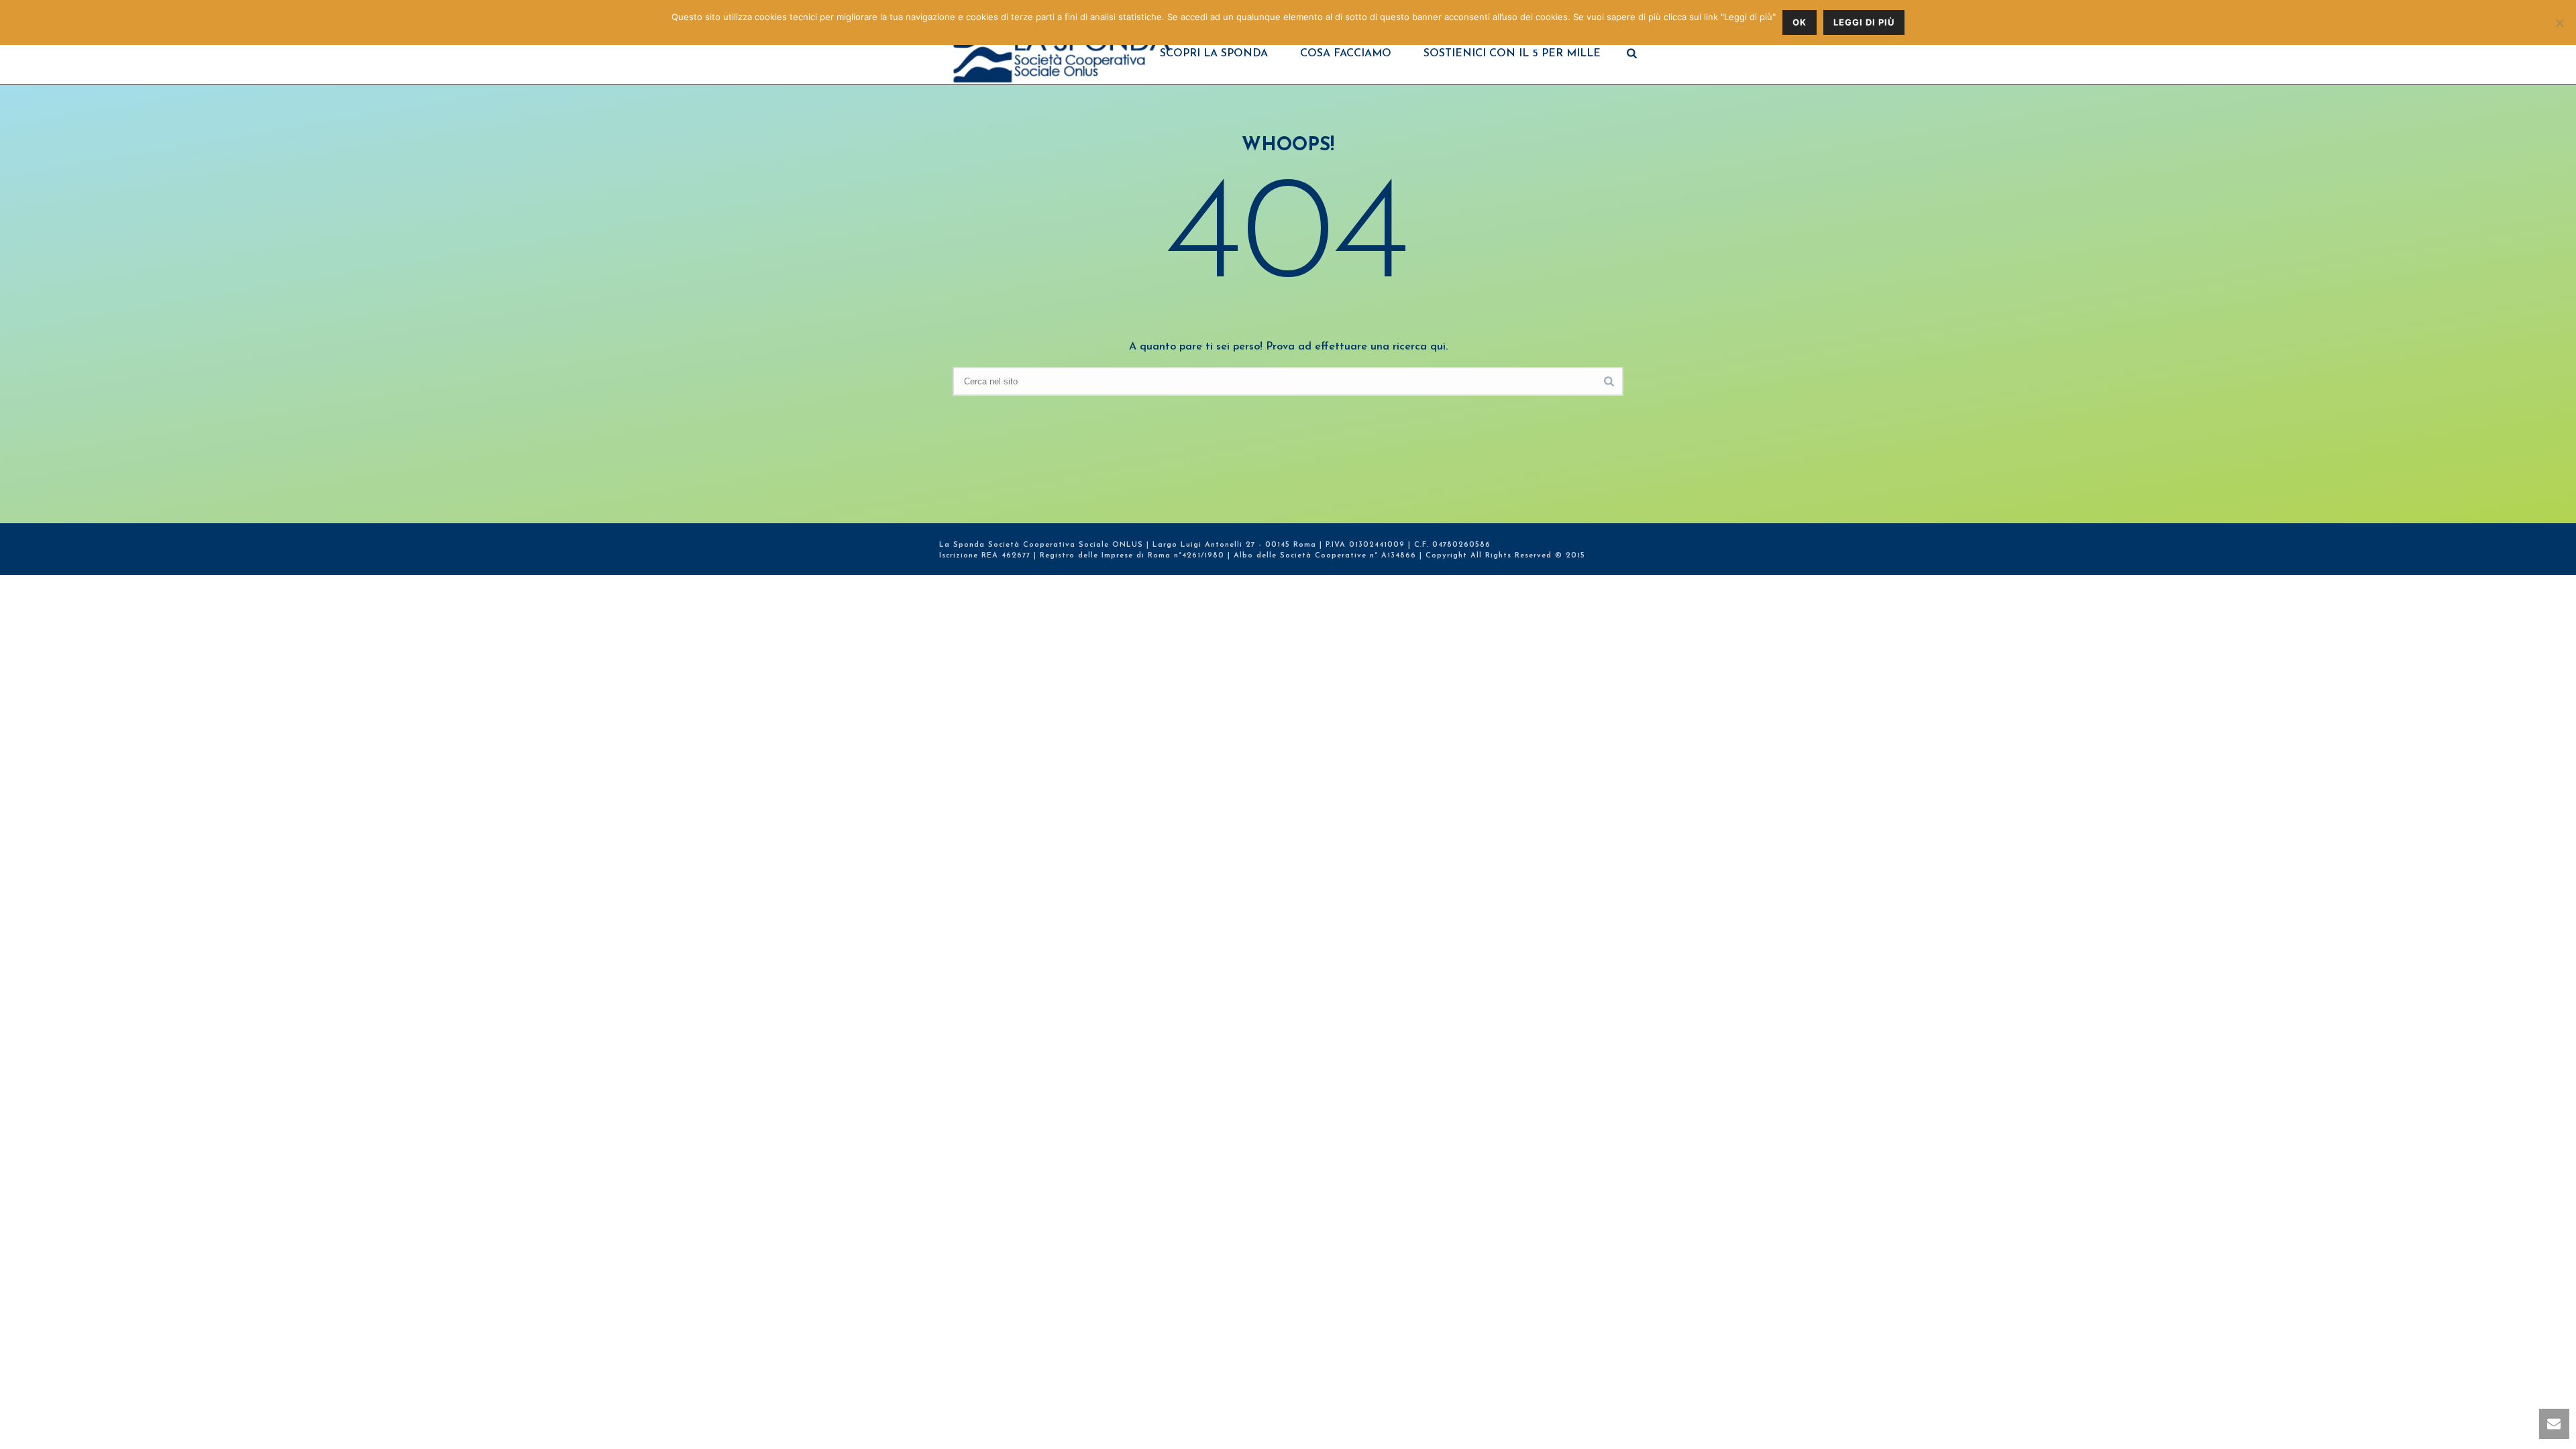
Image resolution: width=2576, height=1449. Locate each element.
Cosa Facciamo (1346, 54)
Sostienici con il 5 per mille (1512, 54)
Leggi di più (1864, 22)
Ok (1800, 22)
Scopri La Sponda (1214, 54)
